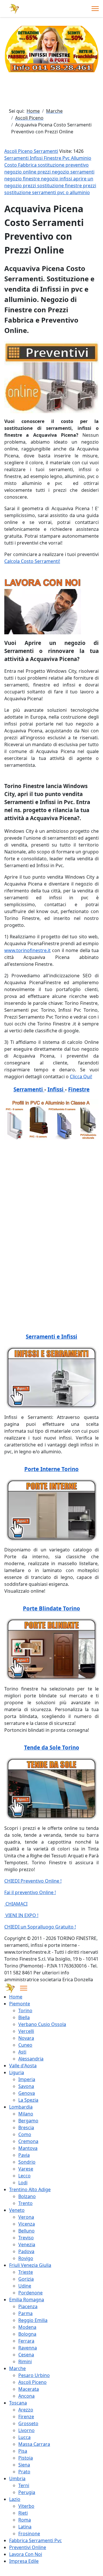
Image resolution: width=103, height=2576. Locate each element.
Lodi (23, 2183)
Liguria (17, 2072)
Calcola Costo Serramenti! (32, 561)
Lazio (15, 2499)
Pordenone (30, 2293)
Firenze (26, 2417)
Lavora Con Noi (26, 2554)
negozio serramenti (73, 172)
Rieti (23, 2513)
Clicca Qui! (81, 1077)
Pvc (67, 158)
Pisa (23, 2451)
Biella (24, 2017)
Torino (25, 2011)
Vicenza (27, 2224)
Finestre (53, 158)
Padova (26, 2251)
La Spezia (28, 2100)
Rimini (25, 2362)
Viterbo (26, 2506)
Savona (26, 2086)
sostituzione (52, 165)
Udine (25, 2286)
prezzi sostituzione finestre (53, 186)
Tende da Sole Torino (52, 1747)
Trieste (26, 2272)
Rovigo (26, 2258)
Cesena (26, 2355)
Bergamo (28, 2121)
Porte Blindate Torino (51, 1608)
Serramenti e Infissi (51, 1336)
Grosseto (28, 2423)
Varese (26, 2169)
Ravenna (28, 2348)
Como (25, 2134)
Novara (26, 2038)
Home (16, 1997)
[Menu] (95, 9)
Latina (25, 2527)
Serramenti (17, 158)
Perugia (27, 2492)
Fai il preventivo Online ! (30, 1892)
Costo (11, 165)
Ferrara (26, 2341)
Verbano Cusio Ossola (42, 2024)
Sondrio (27, 2162)
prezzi (45, 172)
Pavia (24, 2155)
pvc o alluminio (74, 192)
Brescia (26, 2128)
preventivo (77, 165)
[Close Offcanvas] (24, 1988)
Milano (26, 2114)
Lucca (24, 2437)
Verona (26, 2217)
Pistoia (26, 2458)
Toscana (18, 2403)
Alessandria (31, 2059)
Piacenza (28, 2306)
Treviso (26, 2238)
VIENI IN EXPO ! (21, 1915)
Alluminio (81, 158)
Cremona (28, 2141)
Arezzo (26, 2410)
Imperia (27, 2079)
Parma (25, 2313)
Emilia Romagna (27, 2300)
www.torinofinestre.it (27, 950)
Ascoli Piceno (32, 2382)
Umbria (17, 2479)
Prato (24, 2472)
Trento (25, 2203)
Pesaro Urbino (34, 2375)
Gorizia (26, 2279)
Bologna (27, 2334)
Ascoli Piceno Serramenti (31, 151)
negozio (14, 172)
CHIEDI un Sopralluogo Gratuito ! (40, 1927)
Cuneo (25, 2045)
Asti (22, 2052)
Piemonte (20, 2004)
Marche (17, 2368)
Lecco (24, 2176)
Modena (27, 2327)
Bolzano (27, 2196)
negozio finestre (23, 179)
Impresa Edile (24, 2561)
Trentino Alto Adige (30, 2189)
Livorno (26, 2430)
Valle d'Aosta (23, 2066)
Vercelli (26, 2031)
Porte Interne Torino (51, 1469)
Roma (25, 2520)
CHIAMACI (16, 1904)
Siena (24, 2465)
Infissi (37, 158)
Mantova (28, 2148)
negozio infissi (57, 179)
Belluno (26, 2231)
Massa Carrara (34, 2444)
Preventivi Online (28, 2547)
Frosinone (29, 2534)
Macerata (29, 2389)
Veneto (17, 2210)
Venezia (27, 2245)
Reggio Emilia (33, 2320)
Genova (27, 2093)
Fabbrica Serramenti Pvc (35, 2540)
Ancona (26, 2396)
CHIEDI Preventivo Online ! (33, 1881)
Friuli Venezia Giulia (30, 2265)
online (30, 172)
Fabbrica (28, 165)
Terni (24, 2485)
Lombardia (21, 2107)
